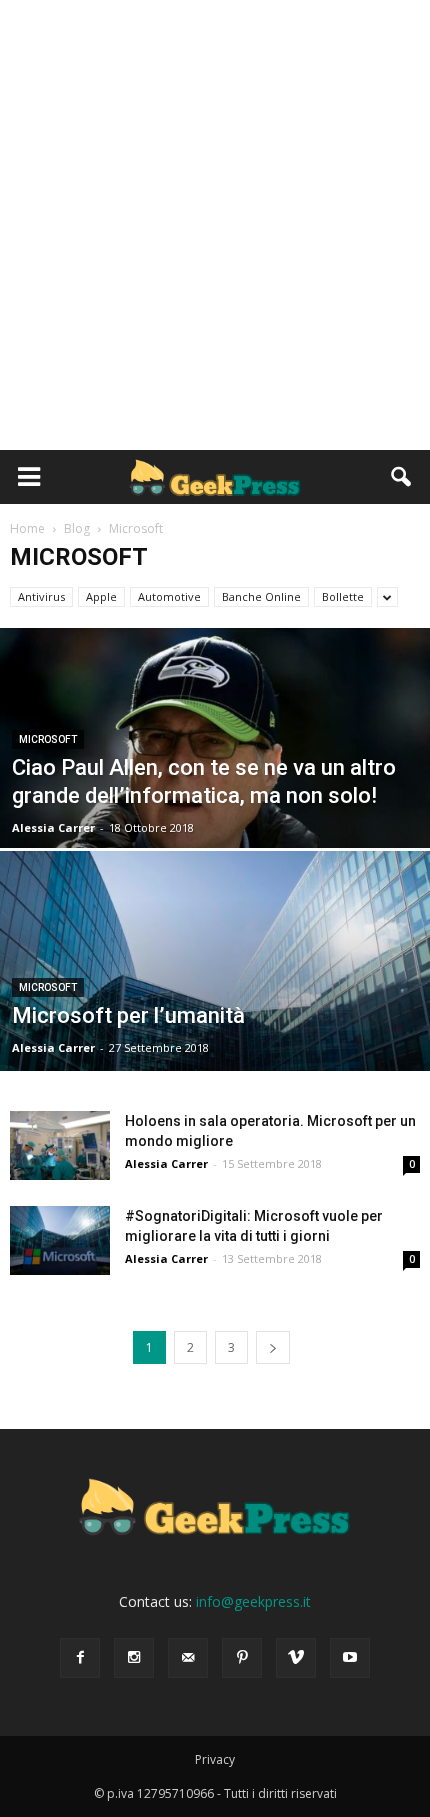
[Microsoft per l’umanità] (215, 1037)
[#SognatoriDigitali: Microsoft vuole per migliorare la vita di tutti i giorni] (60, 1240)
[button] (402, 477)
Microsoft (48, 739)
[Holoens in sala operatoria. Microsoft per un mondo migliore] (60, 1145)
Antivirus (41, 596)
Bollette (343, 596)
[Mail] (188, 1658)
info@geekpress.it (253, 1601)
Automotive (169, 596)
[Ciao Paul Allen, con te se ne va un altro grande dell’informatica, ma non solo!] (215, 814)
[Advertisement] (215, 225)
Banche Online (261, 596)
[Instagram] (134, 1658)
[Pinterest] (242, 1658)
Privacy (215, 1759)
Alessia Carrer (53, 827)
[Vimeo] (296, 1658)
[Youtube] (350, 1658)
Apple (101, 596)
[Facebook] (80, 1658)
